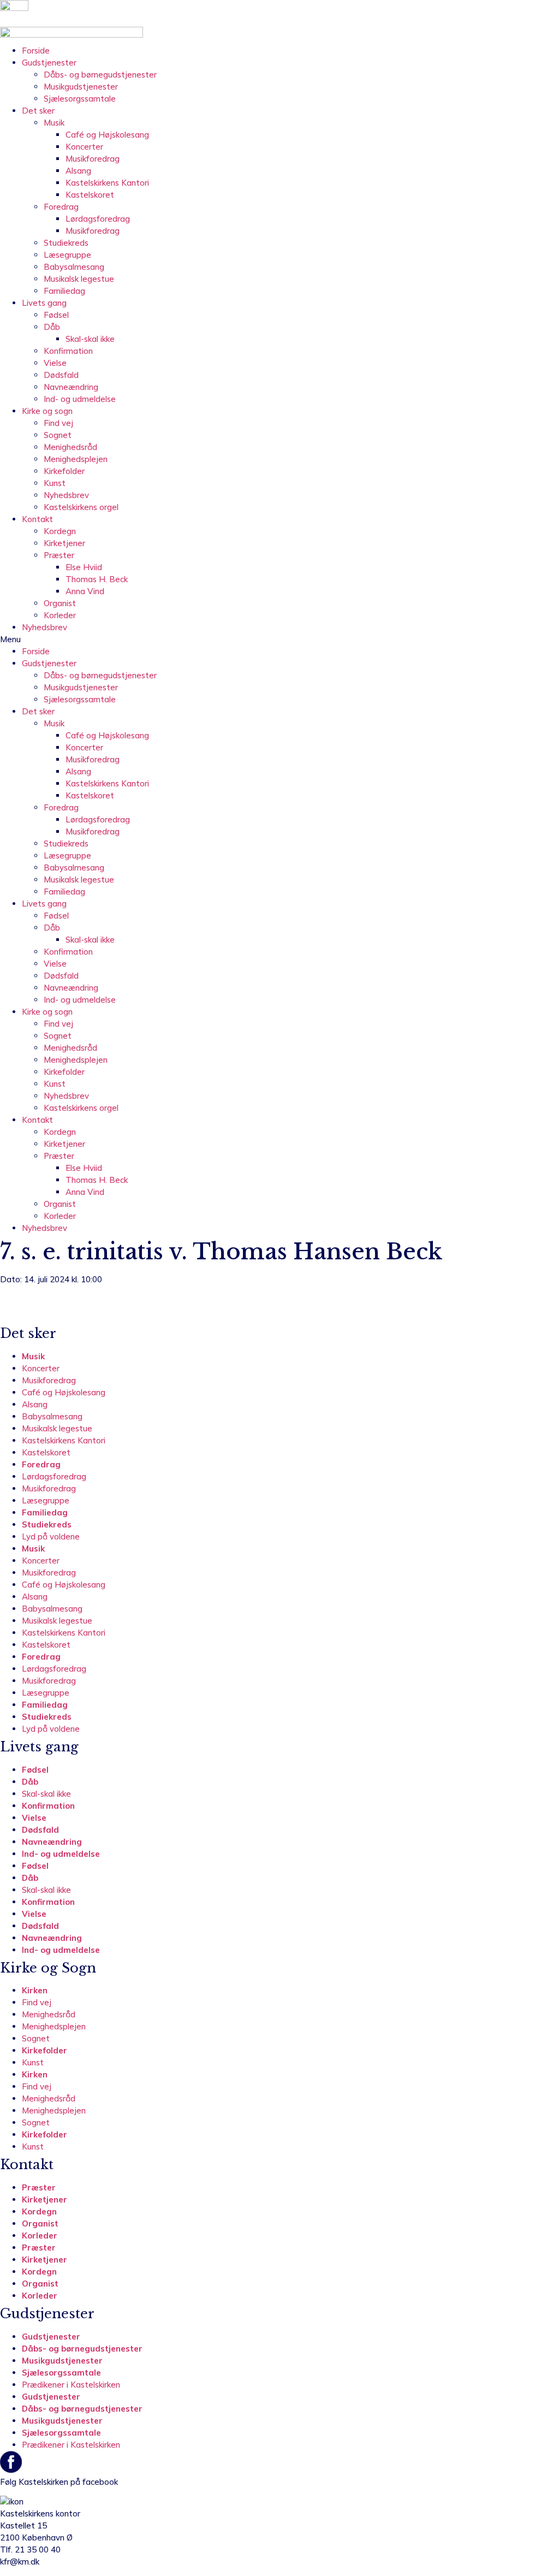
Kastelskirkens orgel (81, 507)
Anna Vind (85, 591)
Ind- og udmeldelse (80, 399)
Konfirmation (68, 351)
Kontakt (37, 519)
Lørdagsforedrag (98, 219)
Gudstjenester (49, 63)
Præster (59, 555)
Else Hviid (84, 567)
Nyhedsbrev (66, 495)
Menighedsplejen (76, 459)
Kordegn (60, 531)
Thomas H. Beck (97, 579)
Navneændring (71, 387)
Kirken (35, 1990)
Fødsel (56, 315)
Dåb (52, 327)
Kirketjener (64, 543)
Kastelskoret (90, 195)
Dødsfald (61, 375)
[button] (279, 639)
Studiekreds (66, 243)
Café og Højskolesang (107, 135)
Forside (36, 51)
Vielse (55, 363)
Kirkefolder (64, 471)
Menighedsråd (70, 447)
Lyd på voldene (51, 1536)
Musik (54, 123)
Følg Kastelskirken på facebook (59, 2482)
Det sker (38, 111)
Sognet (58, 435)
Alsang (78, 171)
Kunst (55, 483)
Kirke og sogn (47, 411)
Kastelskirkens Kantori (107, 183)
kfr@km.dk (20, 2562)
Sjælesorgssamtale (80, 99)
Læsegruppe (67, 255)
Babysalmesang (74, 267)
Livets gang (44, 303)
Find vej (58, 423)
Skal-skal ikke (90, 339)
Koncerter (84, 147)
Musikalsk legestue (79, 279)
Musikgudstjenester (81, 87)
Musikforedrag (93, 159)
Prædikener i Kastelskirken (71, 2385)
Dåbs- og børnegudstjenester (100, 75)
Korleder (60, 615)
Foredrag (61, 207)
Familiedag (64, 291)
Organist (60, 603)
